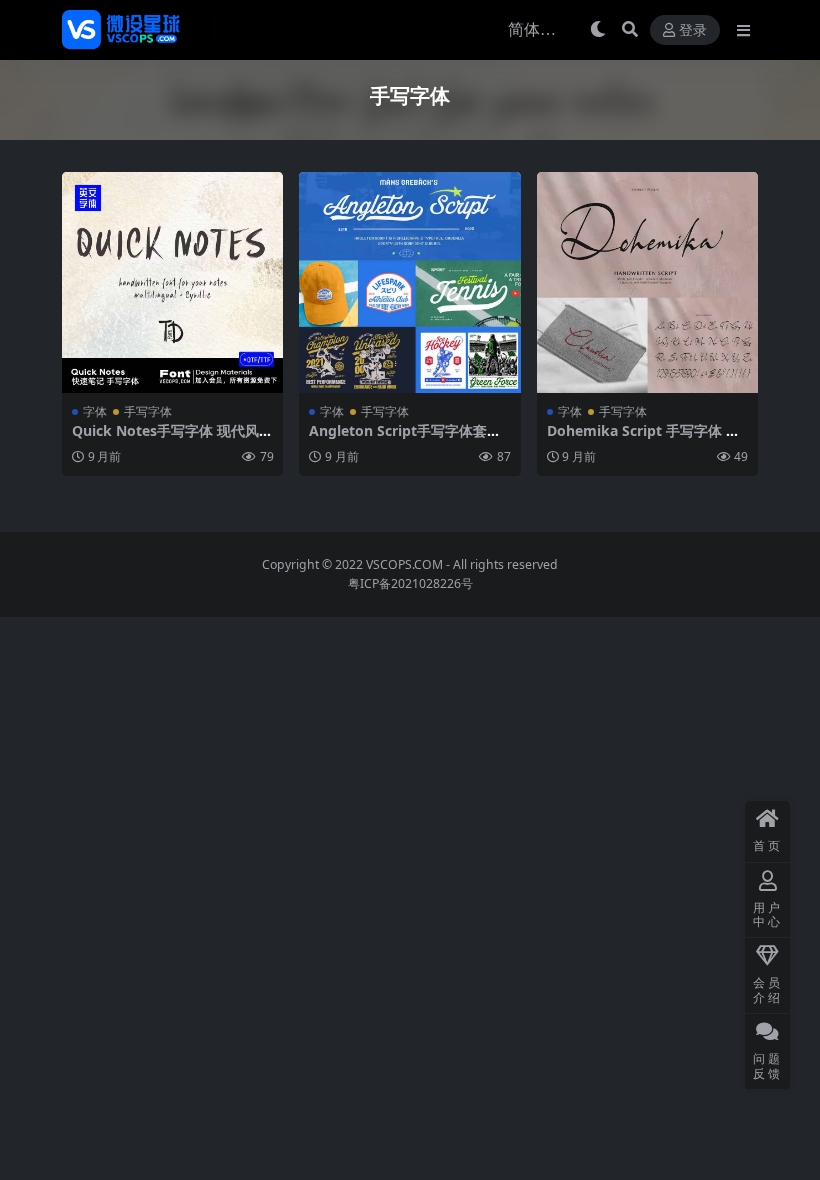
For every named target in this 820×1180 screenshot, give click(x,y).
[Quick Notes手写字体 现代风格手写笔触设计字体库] (172, 282)
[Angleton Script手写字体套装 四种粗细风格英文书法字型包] (409, 282)
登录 (693, 30)
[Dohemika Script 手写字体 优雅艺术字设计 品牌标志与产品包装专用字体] (647, 282)
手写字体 (148, 411)
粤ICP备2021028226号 (410, 583)
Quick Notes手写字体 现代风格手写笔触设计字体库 (172, 439)
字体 (95, 411)
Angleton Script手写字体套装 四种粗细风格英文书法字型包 (405, 439)
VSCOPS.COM (404, 564)
